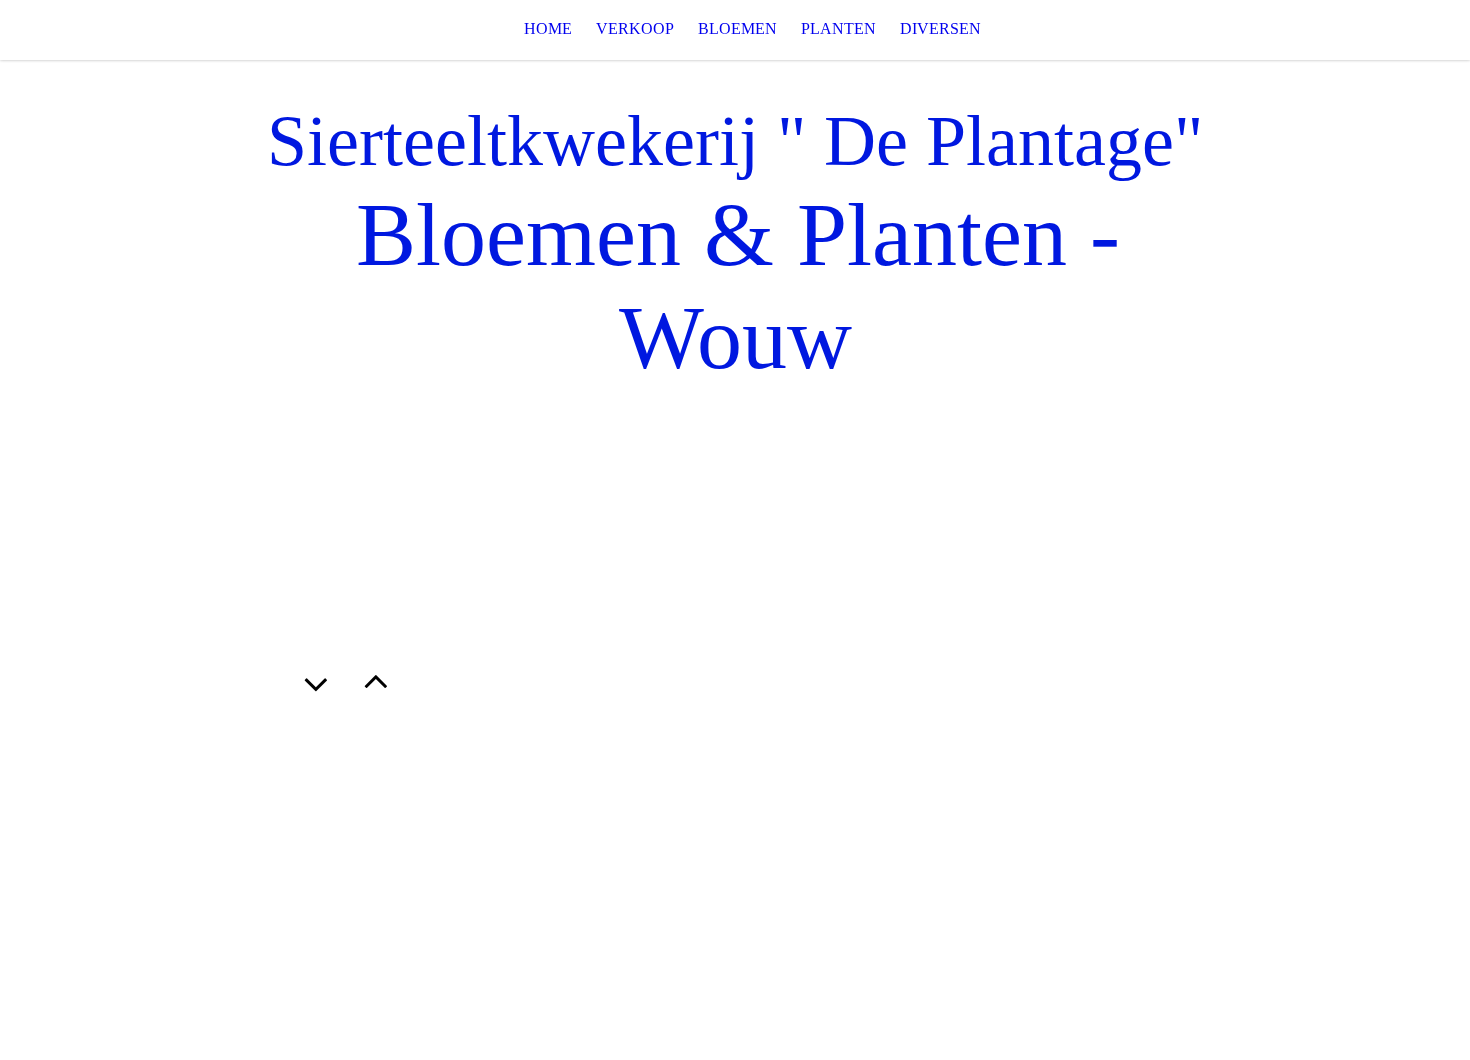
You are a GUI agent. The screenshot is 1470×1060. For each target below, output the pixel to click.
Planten (838, 28)
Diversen (940, 28)
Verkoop (635, 28)
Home (548, 28)
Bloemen (737, 28)
